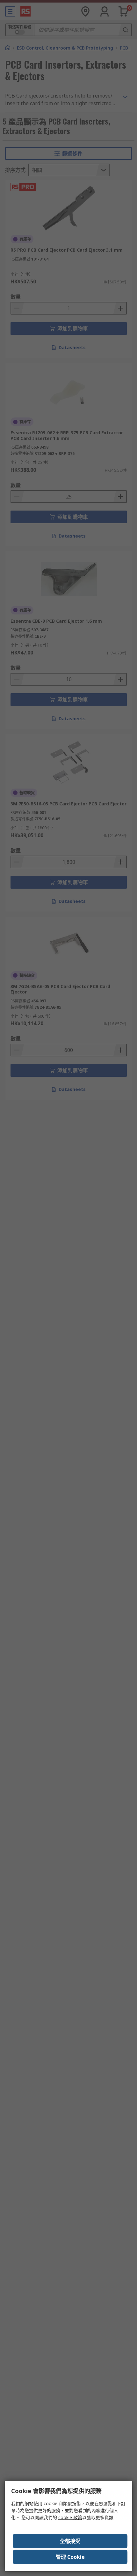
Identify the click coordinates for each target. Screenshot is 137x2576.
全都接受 (70, 2541)
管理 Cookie (70, 2557)
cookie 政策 (70, 2517)
